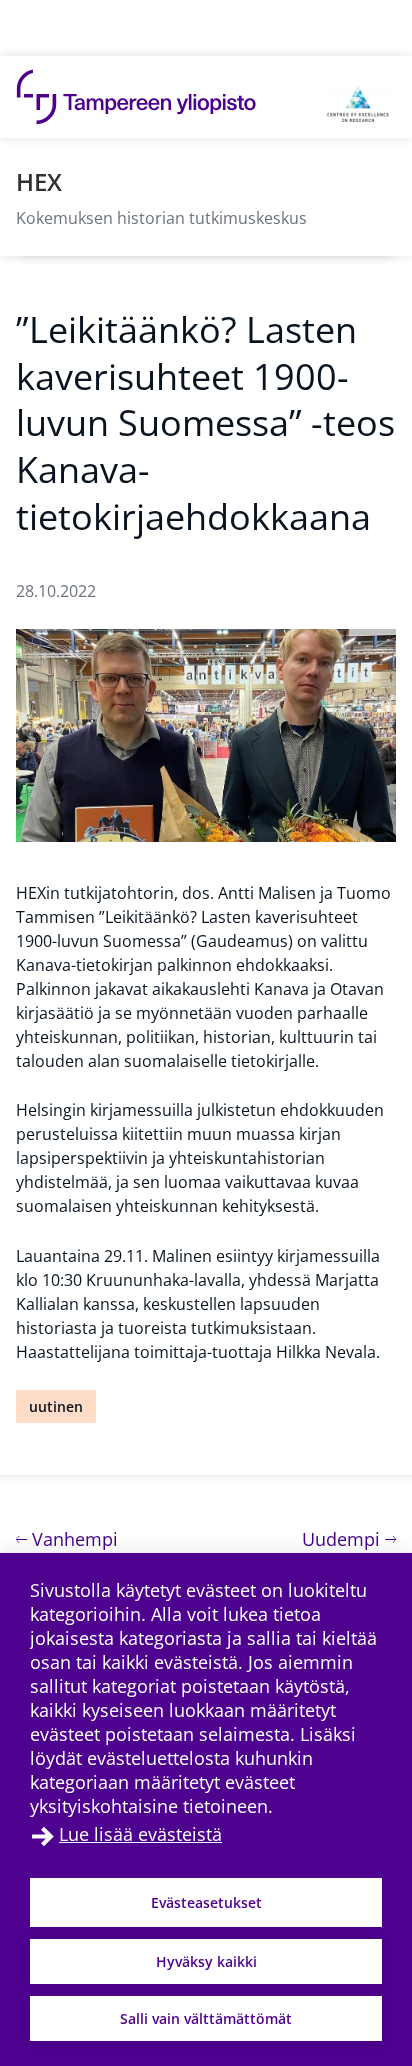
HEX (39, 181)
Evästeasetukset (206, 1902)
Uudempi (349, 1538)
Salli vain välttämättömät (206, 2018)
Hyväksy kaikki (206, 1961)
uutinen (56, 1406)
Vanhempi (72, 1538)
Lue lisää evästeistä (140, 1834)
